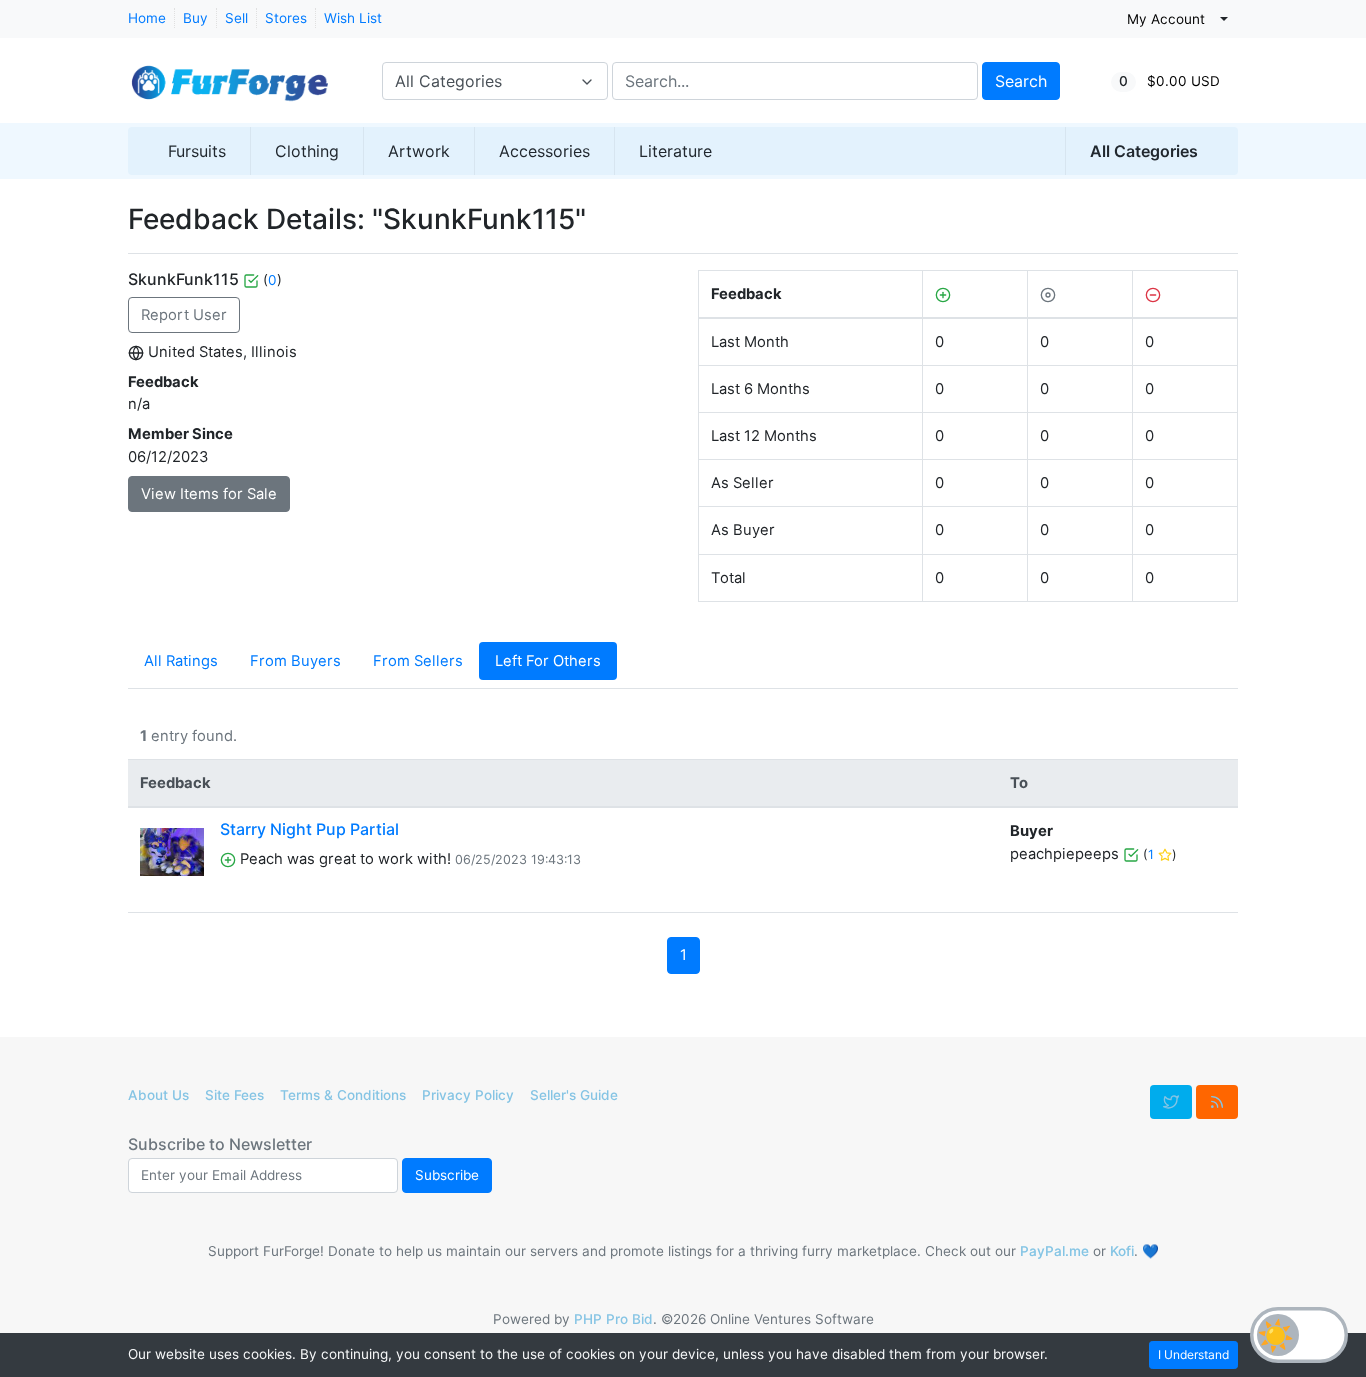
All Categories (1144, 151)
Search (1021, 81)
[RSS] (1217, 1102)
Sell (236, 18)
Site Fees (234, 1095)
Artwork (419, 151)
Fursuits (197, 151)
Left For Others (548, 661)
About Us (158, 1095)
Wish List (353, 18)
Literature (675, 151)
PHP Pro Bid (613, 1319)
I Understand (1193, 1354)
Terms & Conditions (343, 1095)
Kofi (1122, 1251)
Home (147, 18)
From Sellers (418, 661)
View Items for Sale (209, 494)
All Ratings (181, 661)
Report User (184, 315)
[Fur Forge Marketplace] (228, 73)
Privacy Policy (468, 1095)
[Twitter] (1171, 1102)
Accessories (544, 151)
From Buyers (295, 661)
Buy (195, 18)
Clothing (307, 151)
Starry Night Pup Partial (309, 829)
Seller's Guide (574, 1095)
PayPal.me (1054, 1251)
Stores (286, 18)
